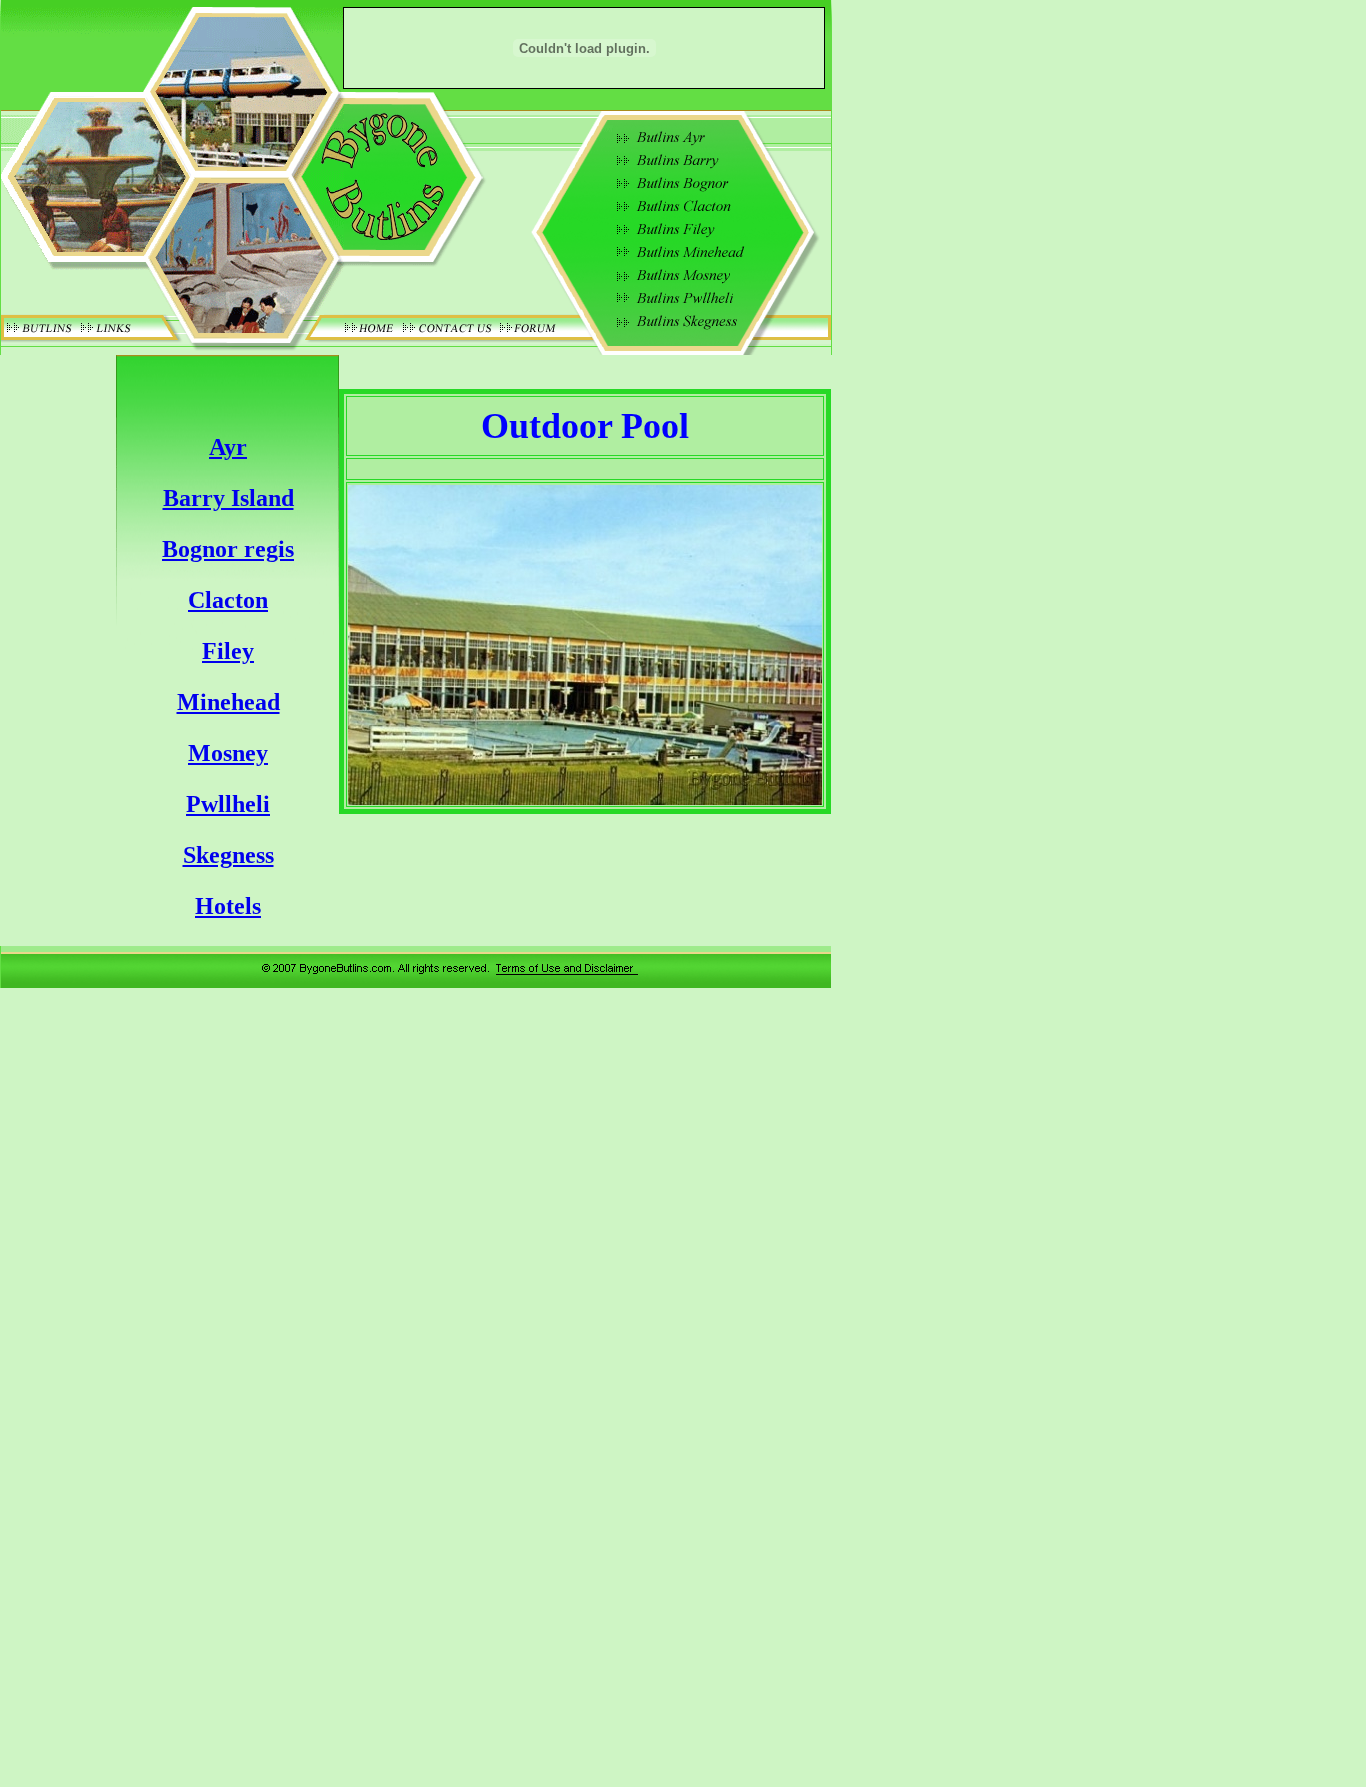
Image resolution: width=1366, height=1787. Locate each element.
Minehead (228, 702)
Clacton (228, 600)
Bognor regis (228, 549)
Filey (228, 651)
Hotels (228, 906)
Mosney (228, 753)
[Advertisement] (920, 677)
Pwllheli (228, 804)
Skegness (228, 855)
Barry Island (228, 498)
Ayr (228, 447)
